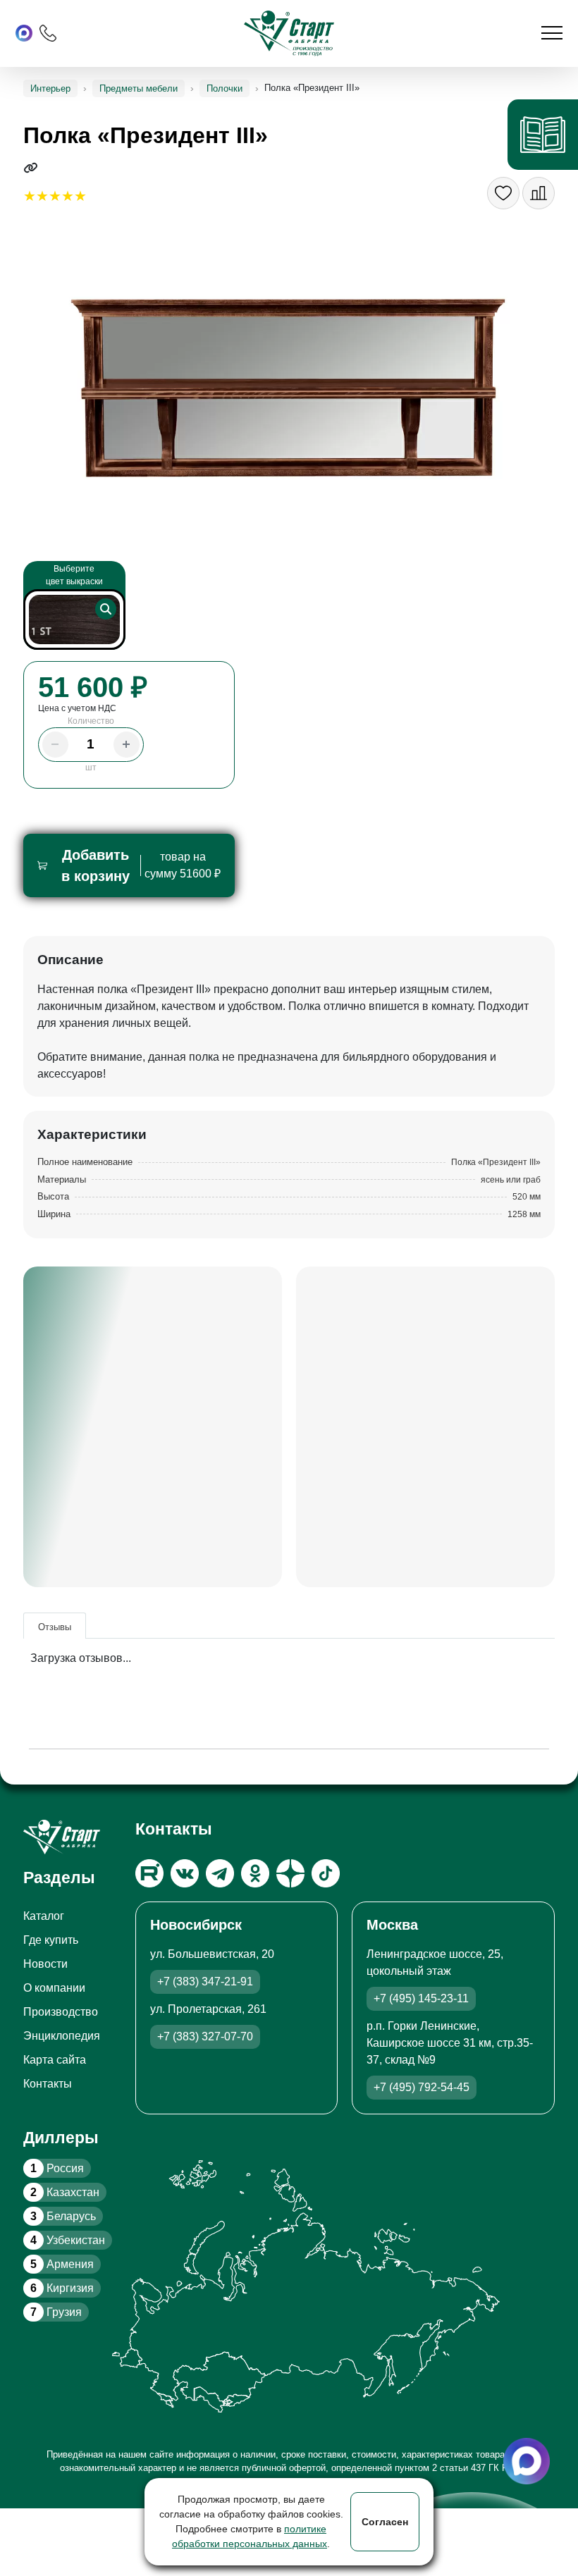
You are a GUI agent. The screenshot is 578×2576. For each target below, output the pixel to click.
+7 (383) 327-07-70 (205, 2036)
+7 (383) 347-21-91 (205, 1982)
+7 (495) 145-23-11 (421, 1998)
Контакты (48, 2084)
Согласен (385, 2522)
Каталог (44, 1916)
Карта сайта (55, 2060)
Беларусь (63, 2216)
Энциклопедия (62, 2036)
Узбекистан (68, 2240)
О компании (54, 1988)
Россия (57, 2168)
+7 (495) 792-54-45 (422, 2087)
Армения (62, 2264)
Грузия (56, 2312)
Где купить (51, 1940)
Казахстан (65, 2192)
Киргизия (62, 2288)
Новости (45, 1964)
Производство (61, 2012)
